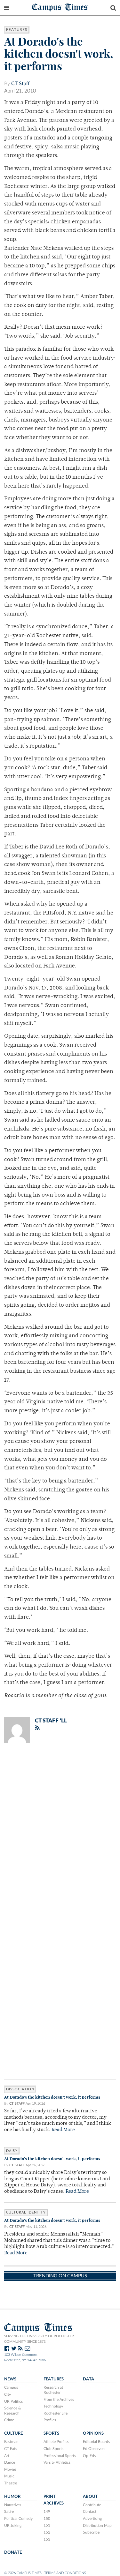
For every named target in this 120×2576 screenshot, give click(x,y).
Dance (10, 2462)
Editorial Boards (96, 2442)
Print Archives (54, 2500)
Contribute (92, 2505)
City (8, 2394)
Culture (13, 2433)
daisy (12, 2151)
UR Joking (13, 2526)
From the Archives (59, 2400)
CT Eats (11, 2449)
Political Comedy (18, 2519)
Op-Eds (89, 2456)
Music (9, 2476)
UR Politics (13, 2401)
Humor (12, 2497)
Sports (51, 2433)
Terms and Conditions (65, 2573)
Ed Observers (94, 2449)
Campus (11, 2387)
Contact (90, 2512)
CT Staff (20, 84)
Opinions (93, 2433)
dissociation (20, 2089)
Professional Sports (60, 2456)
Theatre (11, 2483)
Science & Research (13, 2411)
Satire (9, 2512)
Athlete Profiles (56, 2442)
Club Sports (53, 2449)
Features (17, 30)
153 (47, 2539)
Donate (13, 2552)
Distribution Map (97, 2526)
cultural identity (26, 2212)
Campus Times (60, 7)
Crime (9, 2420)
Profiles (50, 2420)
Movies (10, 2469)
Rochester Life (56, 2413)
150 (47, 2519)
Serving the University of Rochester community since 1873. (39, 2339)
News (10, 2379)
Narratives (13, 2505)
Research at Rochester (53, 2390)
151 (47, 2525)
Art (7, 2456)
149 (47, 2512)
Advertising (92, 2519)
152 (47, 2532)
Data (88, 2379)
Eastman (11, 2442)
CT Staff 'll (51, 1721)
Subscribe (91, 2532)
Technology (53, 2406)
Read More (63, 2130)
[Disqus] (60, 1831)
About (90, 2497)
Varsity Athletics (57, 2462)
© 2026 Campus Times (23, 2573)
